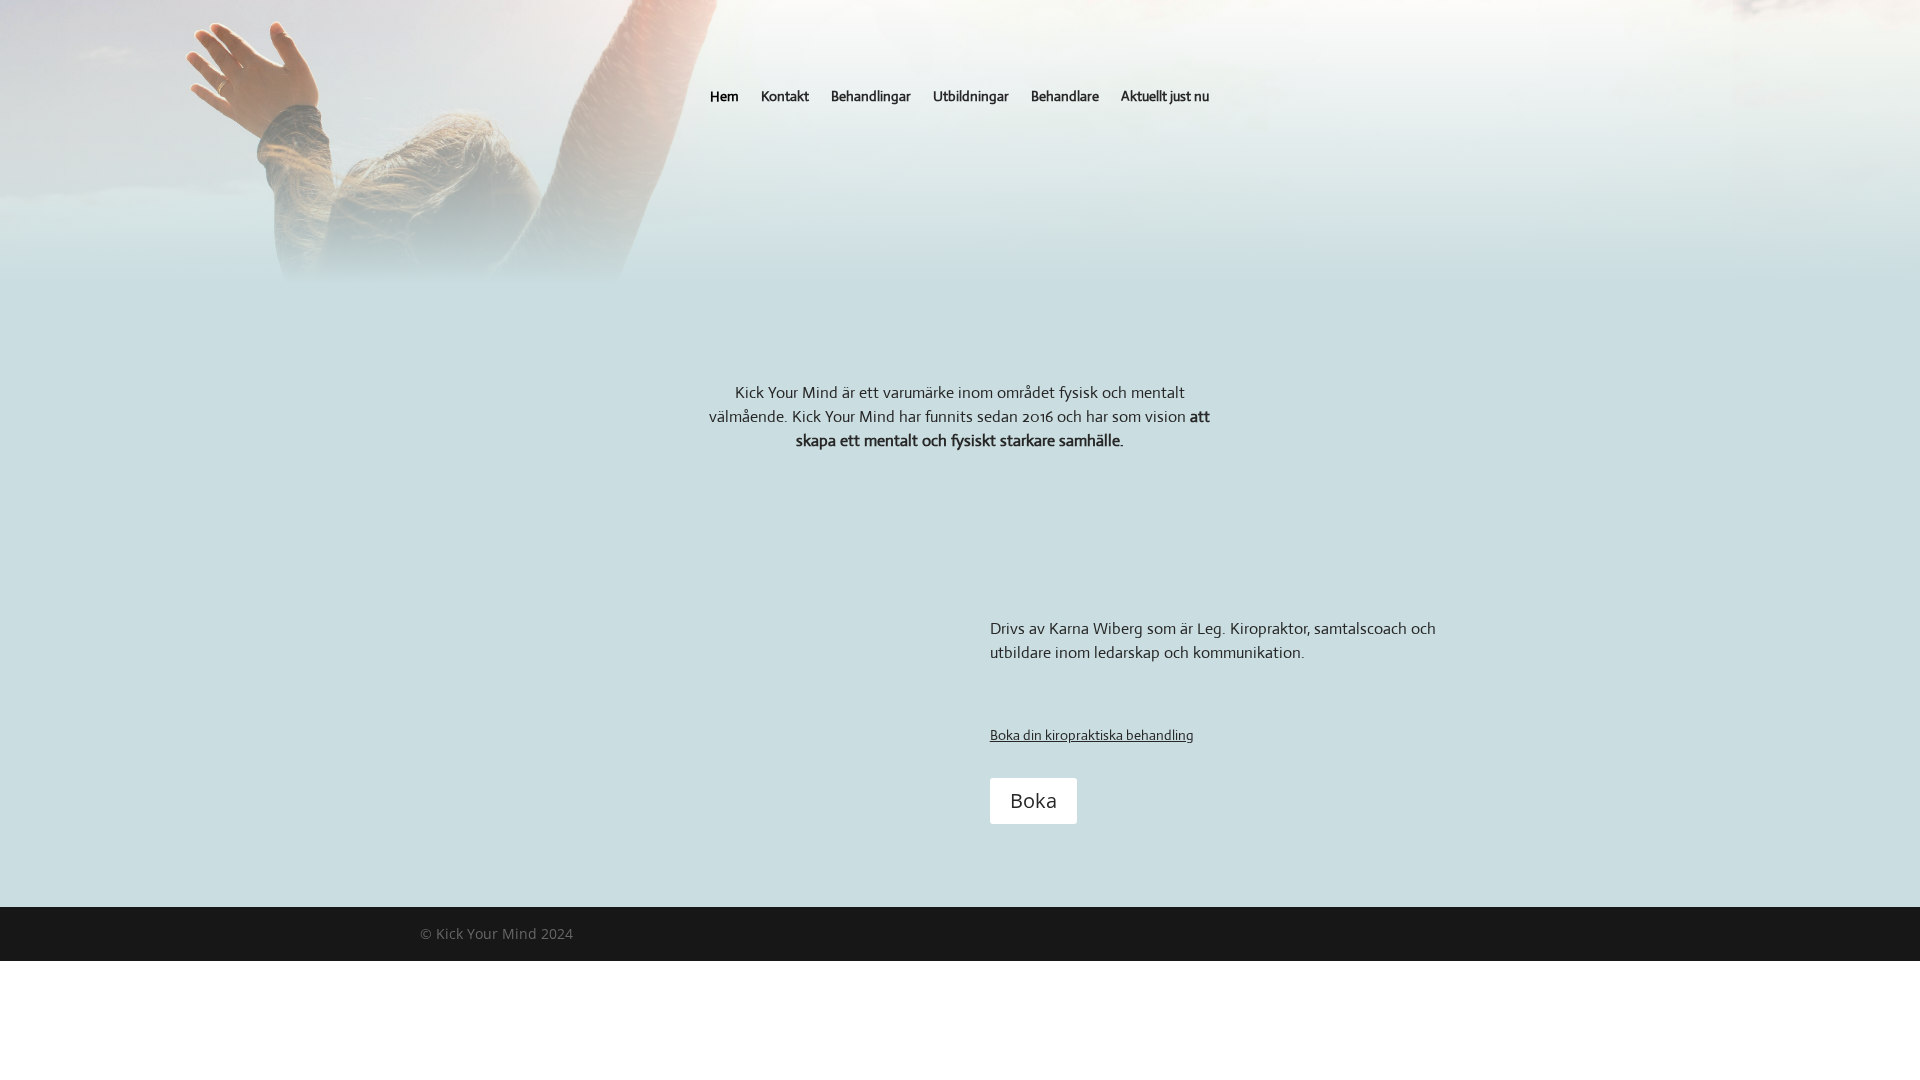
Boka (1033, 800)
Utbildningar (971, 97)
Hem (724, 97)
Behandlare (1065, 97)
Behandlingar (871, 97)
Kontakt (785, 97)
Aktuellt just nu (1165, 97)
